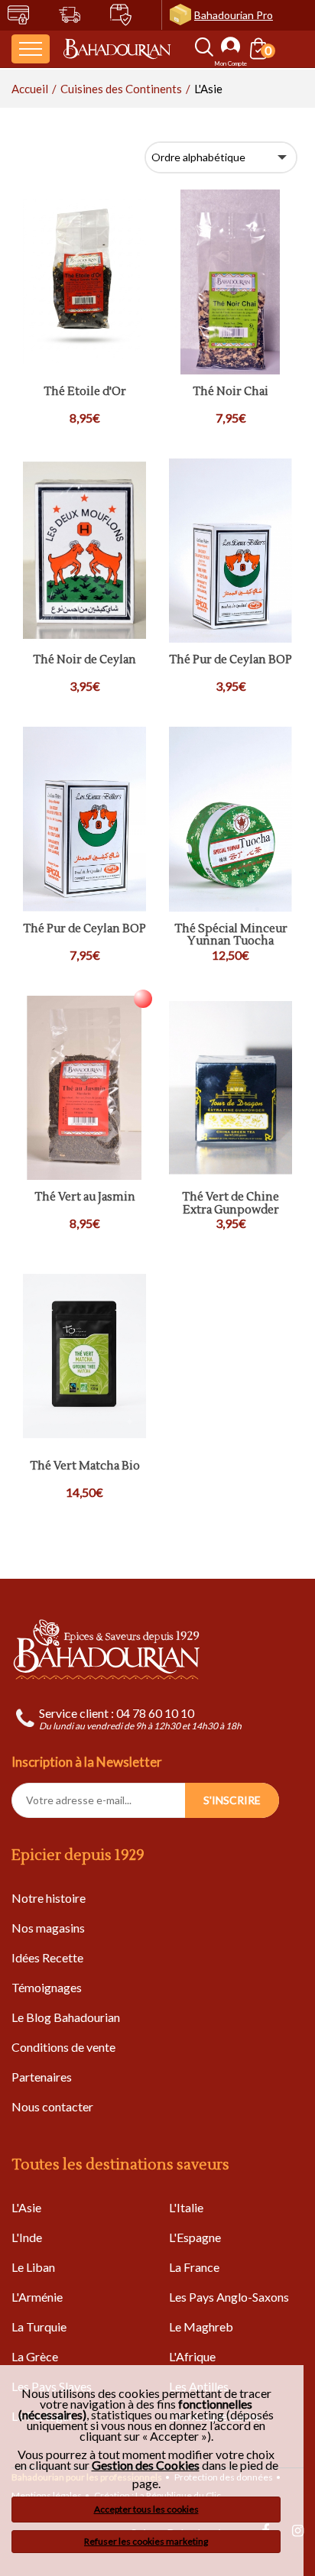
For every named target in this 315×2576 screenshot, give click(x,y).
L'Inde (27, 2237)
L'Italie (186, 2207)
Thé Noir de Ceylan (84, 661)
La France (194, 2267)
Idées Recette (47, 1957)
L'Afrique (192, 2356)
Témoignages (47, 1987)
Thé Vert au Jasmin (85, 1198)
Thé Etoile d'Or (85, 392)
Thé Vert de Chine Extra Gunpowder (231, 1204)
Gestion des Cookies (146, 2465)
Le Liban (33, 2267)
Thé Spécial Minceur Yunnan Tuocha (231, 936)
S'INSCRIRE (232, 1800)
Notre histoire (49, 1898)
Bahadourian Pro (234, 15)
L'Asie (26, 2207)
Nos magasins (48, 1928)
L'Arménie (37, 2297)
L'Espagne (195, 2237)
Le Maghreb (201, 2327)
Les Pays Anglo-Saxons (229, 2297)
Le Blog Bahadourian (66, 2017)
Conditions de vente (63, 2047)
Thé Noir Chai (231, 392)
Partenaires (42, 2077)
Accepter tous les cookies (146, 2509)
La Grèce (35, 2356)
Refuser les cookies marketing (146, 2541)
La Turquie (39, 2327)
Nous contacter (52, 2106)
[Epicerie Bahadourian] (117, 49)
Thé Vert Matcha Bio (85, 1467)
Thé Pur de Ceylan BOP (231, 661)
